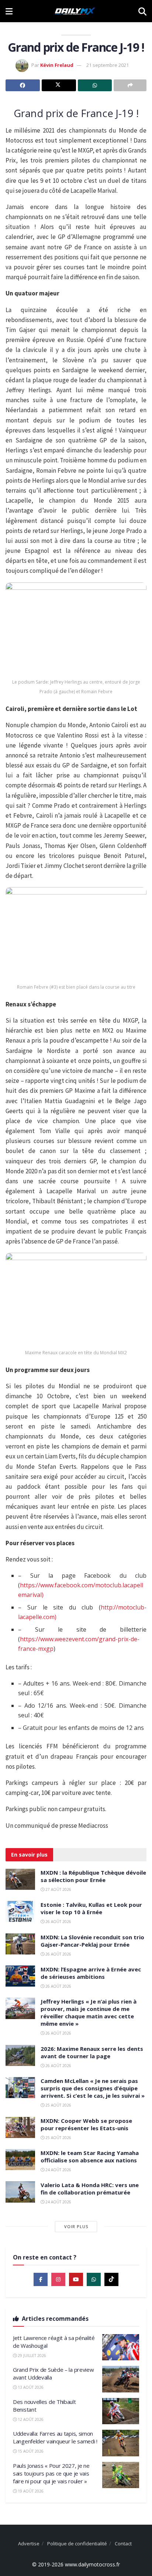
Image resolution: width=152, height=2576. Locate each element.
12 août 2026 (30, 2419)
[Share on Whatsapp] (95, 85)
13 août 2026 (30, 2387)
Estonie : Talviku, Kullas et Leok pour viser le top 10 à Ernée (91, 1908)
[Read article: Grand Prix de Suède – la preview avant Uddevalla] (121, 2379)
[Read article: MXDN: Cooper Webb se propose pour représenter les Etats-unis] (20, 2127)
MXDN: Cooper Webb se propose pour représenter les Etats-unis (86, 2124)
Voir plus (76, 2226)
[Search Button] (142, 11)
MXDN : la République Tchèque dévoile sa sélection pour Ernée (93, 1876)
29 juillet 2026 (31, 2356)
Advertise (29, 2543)
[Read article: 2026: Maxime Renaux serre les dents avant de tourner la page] (20, 2055)
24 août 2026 (58, 2170)
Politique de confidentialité (77, 2543)
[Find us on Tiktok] (111, 2279)
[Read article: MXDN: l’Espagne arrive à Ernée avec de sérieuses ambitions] (20, 1976)
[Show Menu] (9, 11)
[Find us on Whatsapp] (94, 2279)
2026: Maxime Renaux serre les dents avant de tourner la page (92, 2052)
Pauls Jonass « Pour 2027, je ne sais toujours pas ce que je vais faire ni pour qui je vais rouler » (51, 2473)
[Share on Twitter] (59, 85)
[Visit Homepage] (75, 11)
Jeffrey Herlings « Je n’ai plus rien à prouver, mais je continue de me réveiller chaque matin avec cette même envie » (89, 2012)
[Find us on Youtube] (76, 2279)
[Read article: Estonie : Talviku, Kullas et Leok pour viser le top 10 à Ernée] (20, 1911)
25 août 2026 (58, 2105)
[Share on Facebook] (23, 85)
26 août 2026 (58, 1922)
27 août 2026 (58, 1889)
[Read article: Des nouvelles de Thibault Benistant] (121, 2411)
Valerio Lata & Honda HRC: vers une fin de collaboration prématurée (90, 2189)
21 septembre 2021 (108, 65)
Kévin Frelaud (57, 65)
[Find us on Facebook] (41, 2279)
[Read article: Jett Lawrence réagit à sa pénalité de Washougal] (121, 2347)
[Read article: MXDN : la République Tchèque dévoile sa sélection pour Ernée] (20, 1879)
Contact (123, 2543)
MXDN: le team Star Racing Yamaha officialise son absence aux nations (90, 2156)
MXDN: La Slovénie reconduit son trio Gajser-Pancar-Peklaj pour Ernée (92, 1941)
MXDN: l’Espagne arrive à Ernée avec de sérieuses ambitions (91, 1973)
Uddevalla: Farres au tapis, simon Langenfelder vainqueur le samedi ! (55, 2437)
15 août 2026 (30, 2451)
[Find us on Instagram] (58, 2279)
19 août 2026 (30, 2491)
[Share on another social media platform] (130, 85)
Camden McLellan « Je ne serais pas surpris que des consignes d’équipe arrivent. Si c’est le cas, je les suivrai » (93, 2088)
